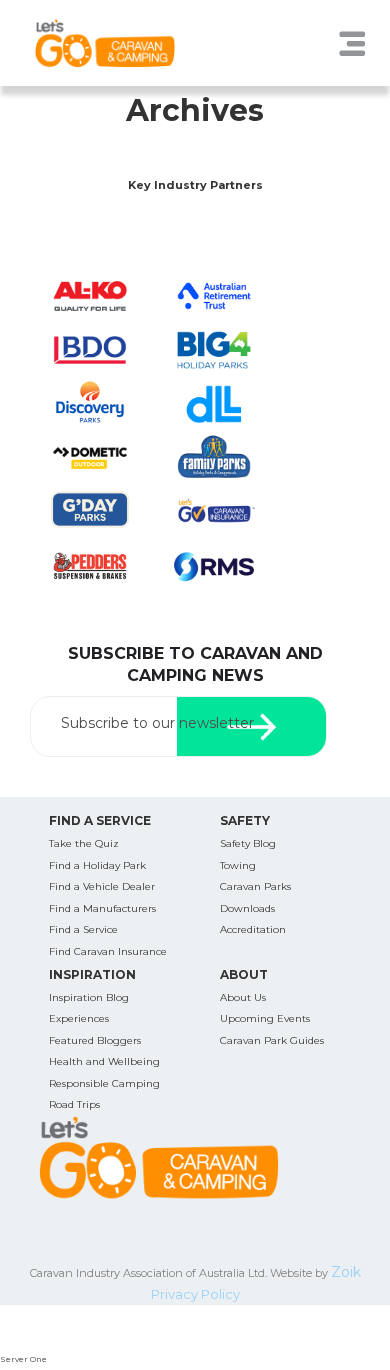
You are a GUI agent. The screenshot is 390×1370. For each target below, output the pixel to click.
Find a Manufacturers (102, 908)
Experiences (79, 1018)
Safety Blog (248, 843)
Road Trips (74, 1104)
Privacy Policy (195, 1294)
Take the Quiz (84, 843)
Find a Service (83, 929)
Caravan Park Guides (272, 1040)
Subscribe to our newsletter (157, 723)
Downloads (247, 908)
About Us (243, 997)
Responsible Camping (104, 1083)
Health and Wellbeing (104, 1061)
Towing (238, 865)
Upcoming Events (265, 1018)
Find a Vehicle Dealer (102, 886)
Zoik (346, 1272)
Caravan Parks (255, 886)
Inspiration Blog (89, 997)
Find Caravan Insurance (108, 951)
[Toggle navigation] (352, 43)
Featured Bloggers (95, 1040)
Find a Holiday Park (97, 865)
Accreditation (253, 929)
